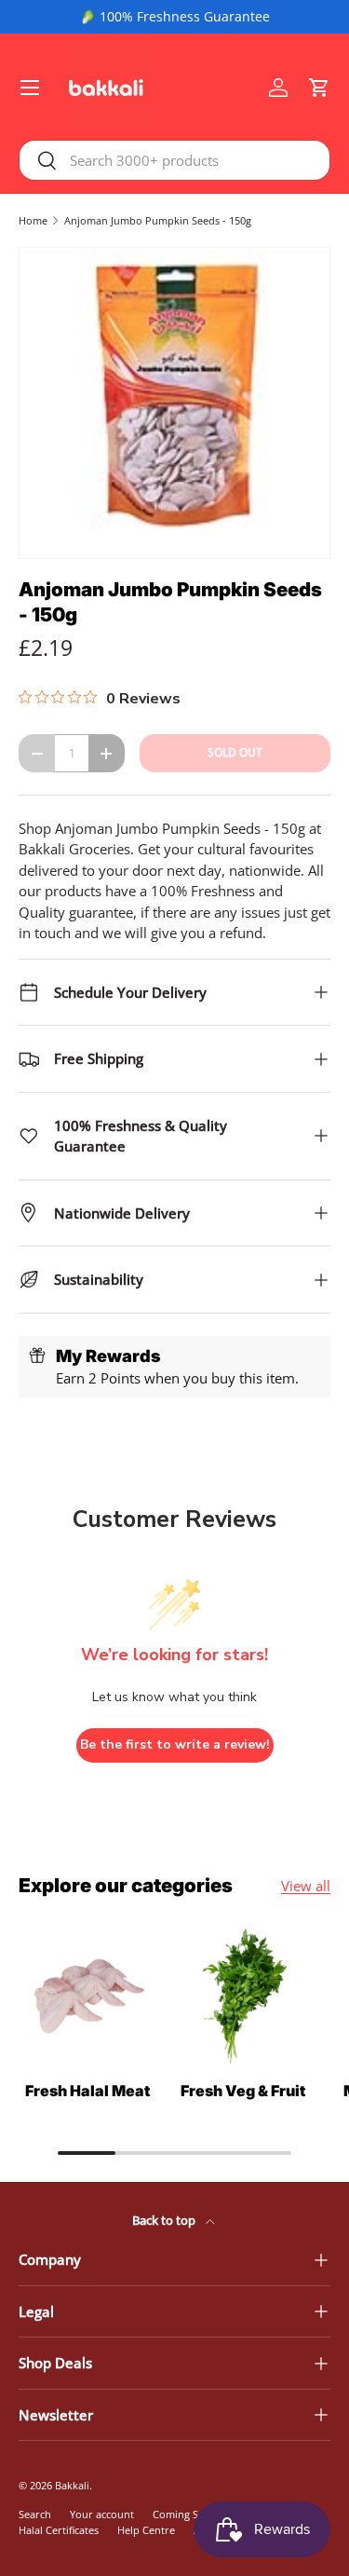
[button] (319, 88)
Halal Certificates (59, 2530)
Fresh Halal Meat (87, 2091)
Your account (102, 2514)
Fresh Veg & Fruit (243, 2091)
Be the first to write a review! (175, 1745)
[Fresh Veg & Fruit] (244, 1997)
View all (306, 1886)
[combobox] (174, 160)
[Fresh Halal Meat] (87, 1997)
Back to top (165, 2220)
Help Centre (146, 2530)
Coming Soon (185, 2514)
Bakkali (72, 2485)
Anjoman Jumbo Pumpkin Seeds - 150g (158, 220)
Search (35, 2514)
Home (33, 220)
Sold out (235, 752)
